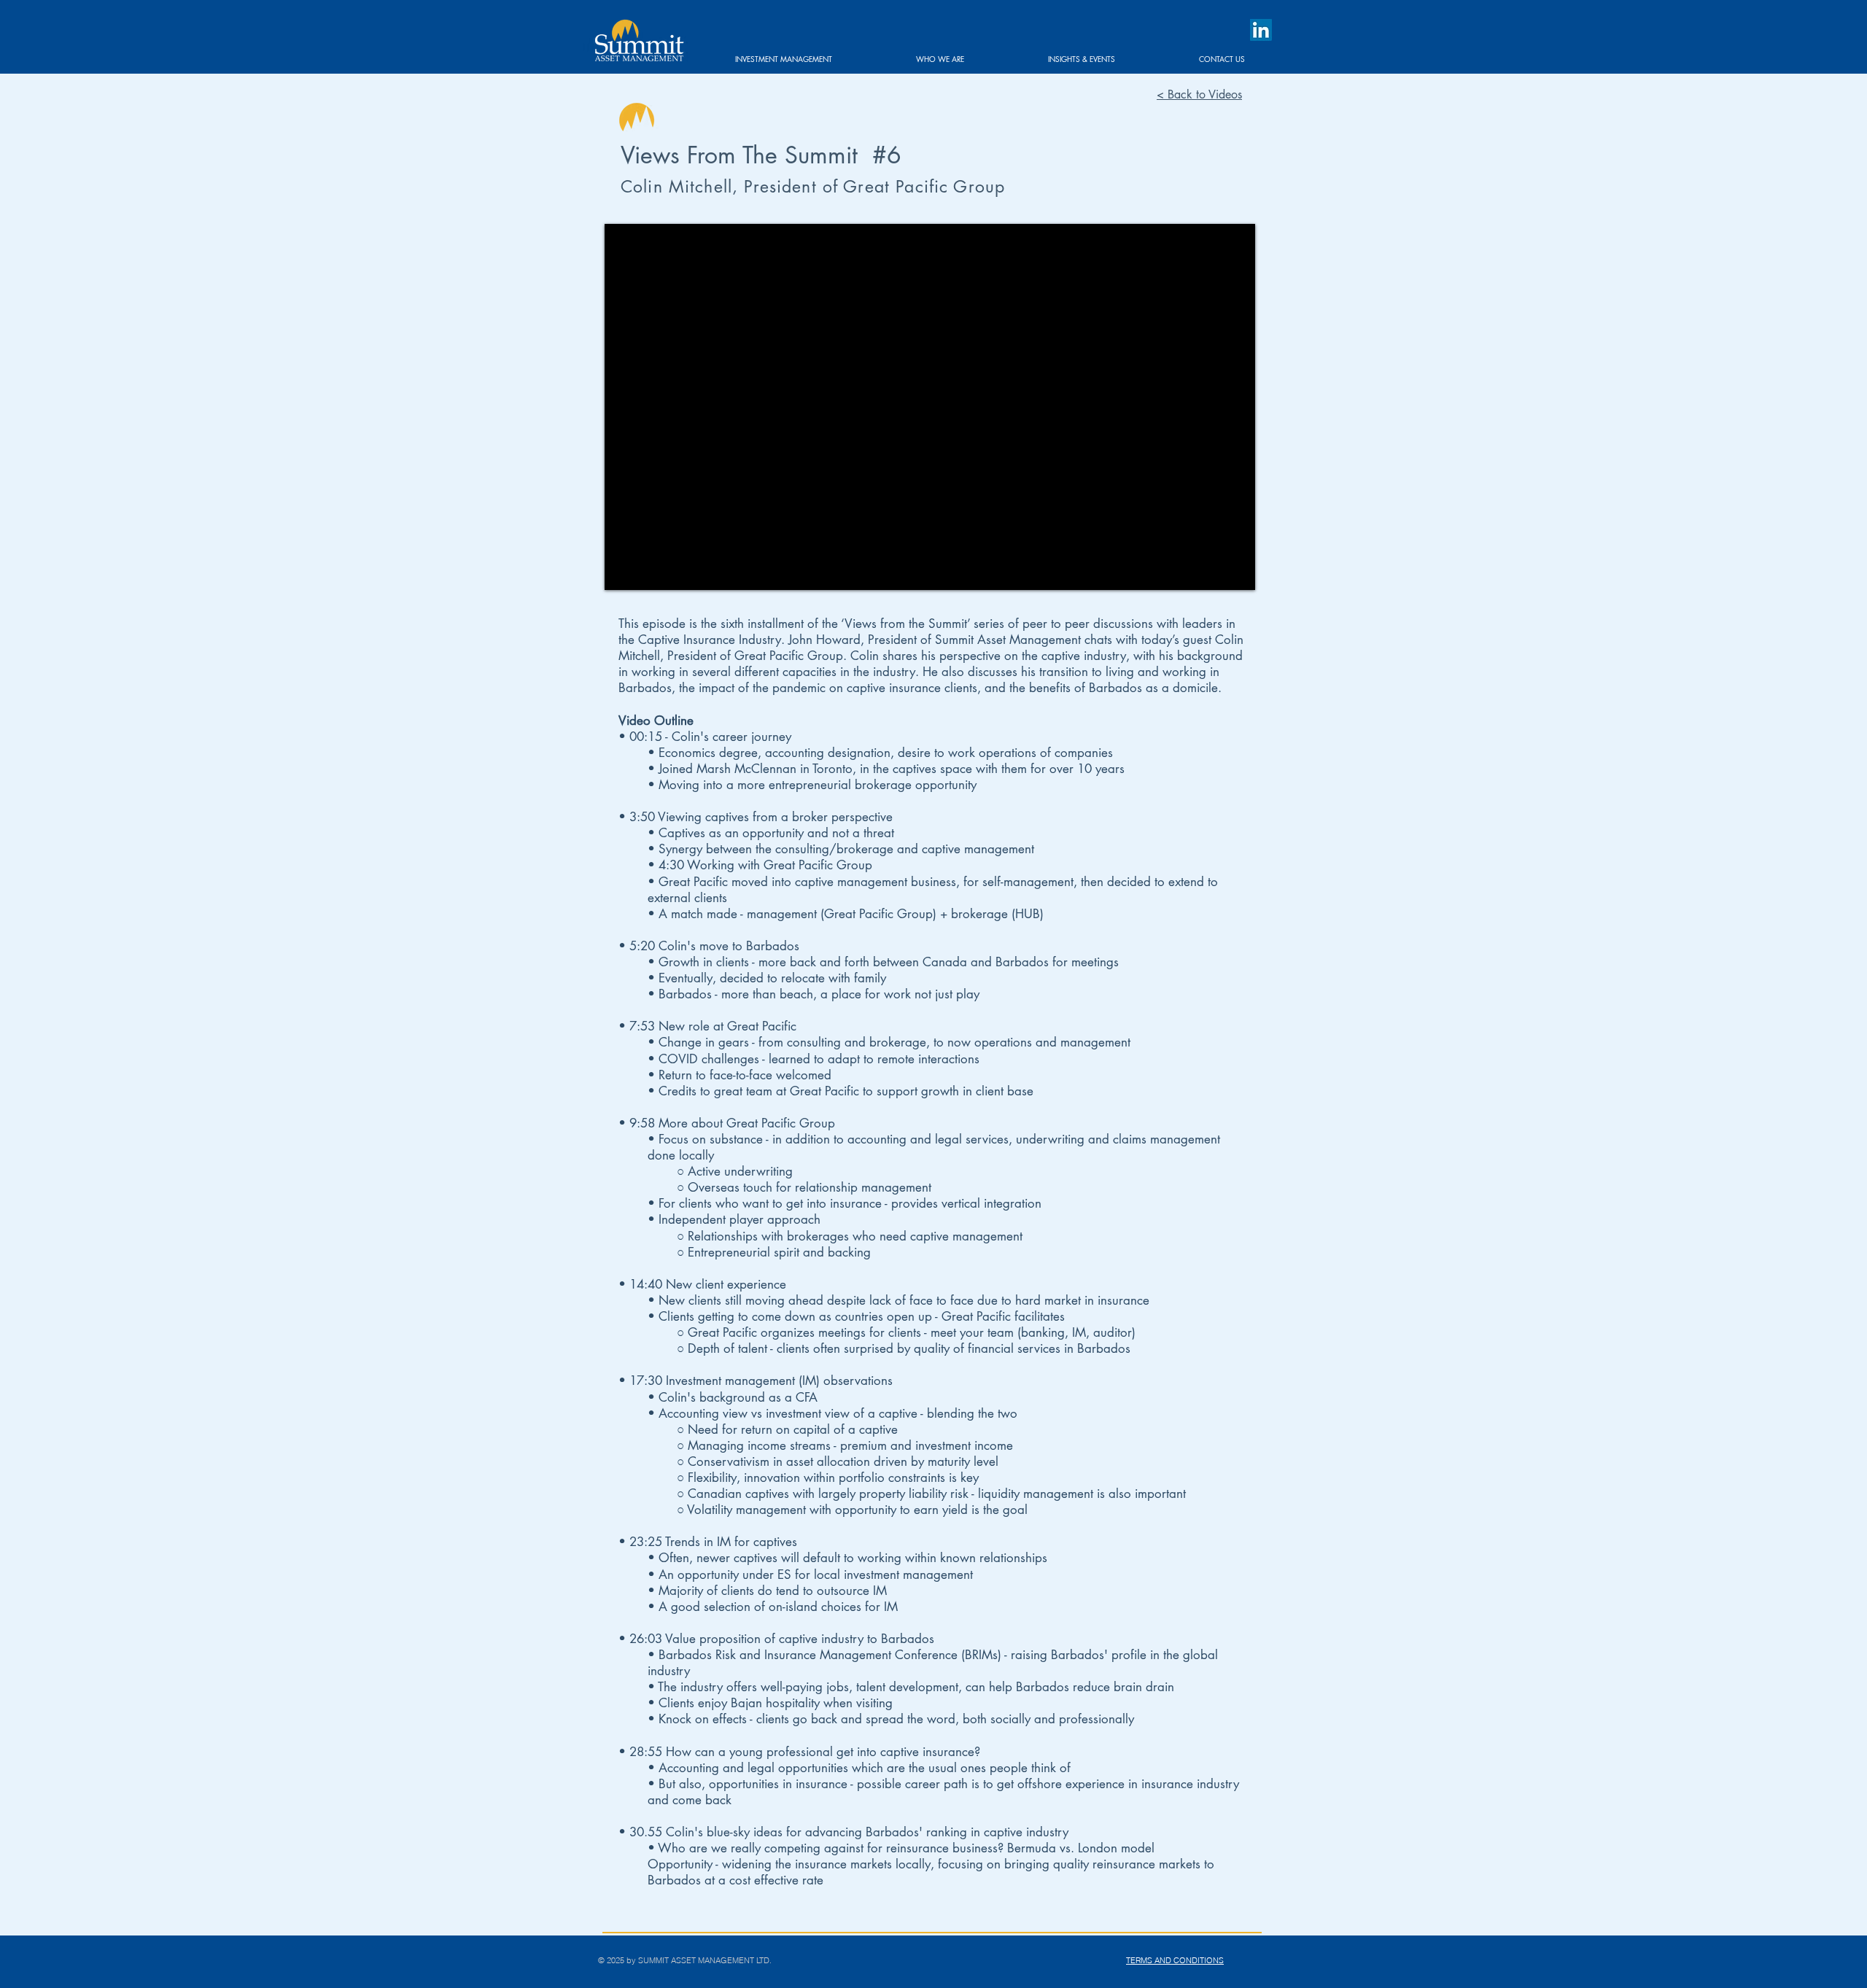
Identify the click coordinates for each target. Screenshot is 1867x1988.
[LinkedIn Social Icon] (1261, 30)
